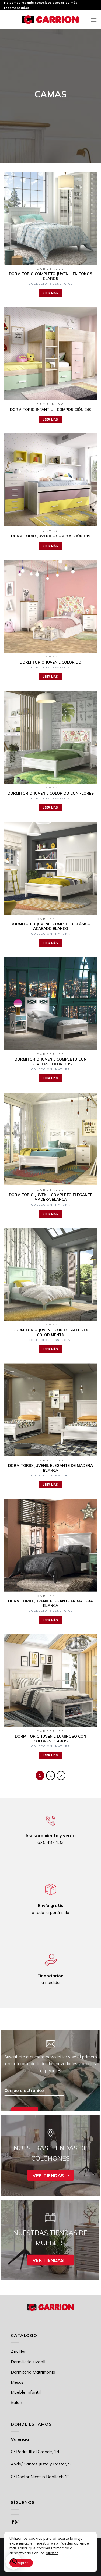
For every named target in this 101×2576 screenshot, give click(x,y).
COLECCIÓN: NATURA (50, 934)
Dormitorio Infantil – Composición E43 (50, 409)
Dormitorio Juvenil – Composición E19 (51, 536)
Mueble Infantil (26, 2392)
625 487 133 (51, 1842)
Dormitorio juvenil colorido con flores (51, 793)
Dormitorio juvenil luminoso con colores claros (50, 1739)
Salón (16, 2402)
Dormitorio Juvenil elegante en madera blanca (50, 1603)
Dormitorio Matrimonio (33, 2372)
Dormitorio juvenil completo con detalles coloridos (50, 1061)
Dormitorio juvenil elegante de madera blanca (50, 1468)
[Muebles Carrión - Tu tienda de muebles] (51, 20)
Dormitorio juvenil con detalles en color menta (51, 1332)
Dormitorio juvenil (28, 2362)
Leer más (50, 293)
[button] (13, 2561)
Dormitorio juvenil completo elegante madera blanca (51, 1197)
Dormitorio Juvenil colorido (50, 662)
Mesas (17, 2382)
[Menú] (94, 20)
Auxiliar (18, 2352)
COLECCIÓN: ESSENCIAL (50, 284)
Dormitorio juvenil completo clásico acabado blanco (50, 926)
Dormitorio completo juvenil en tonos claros (50, 276)
